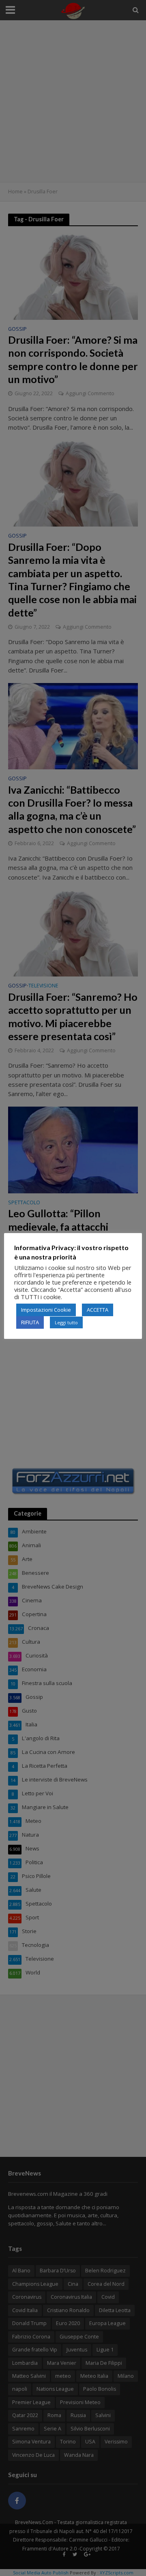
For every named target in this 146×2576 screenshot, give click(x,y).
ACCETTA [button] (98, 1310)
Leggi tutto (66, 1322)
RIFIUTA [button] (30, 1322)
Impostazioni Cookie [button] (46, 1310)
